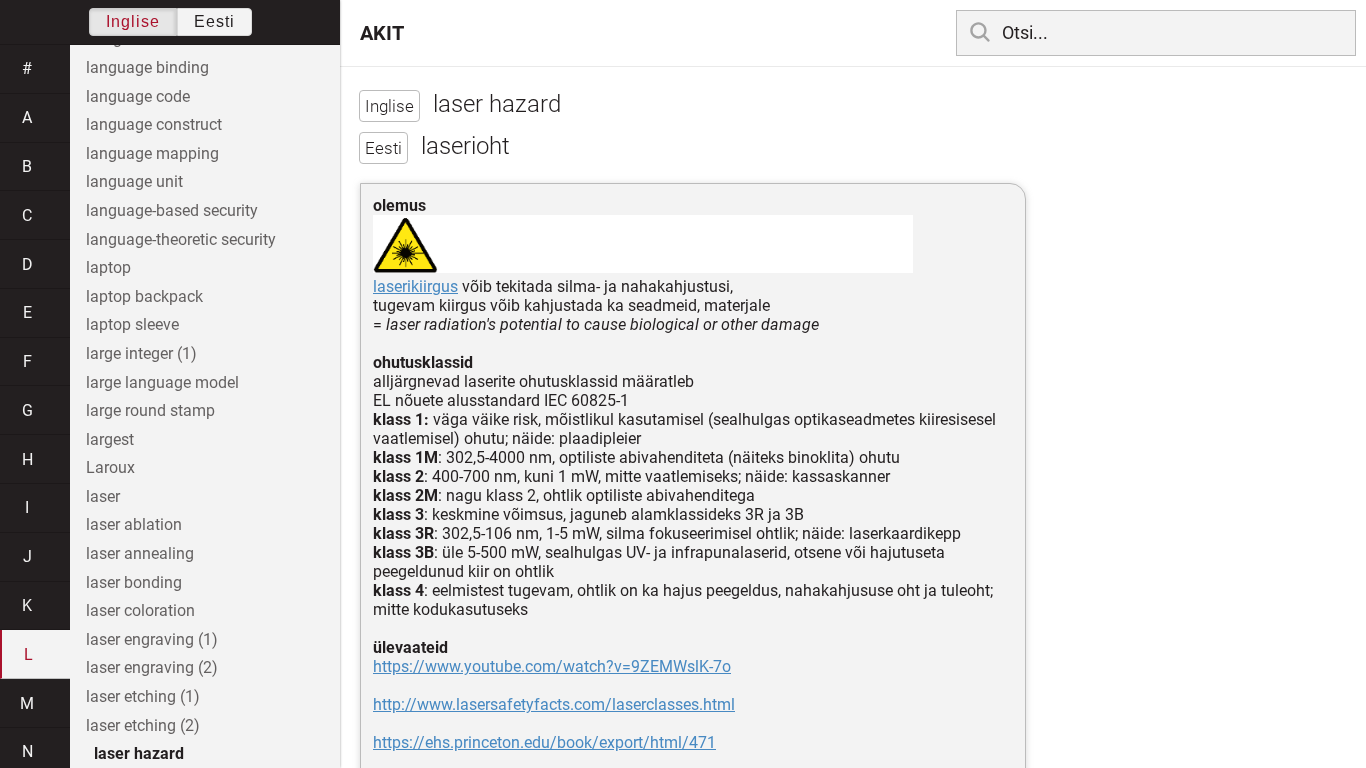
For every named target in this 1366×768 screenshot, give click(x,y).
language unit (134, 181)
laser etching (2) (143, 725)
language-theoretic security (181, 239)
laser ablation (134, 524)
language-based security (172, 210)
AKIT (382, 33)
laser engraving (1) (152, 639)
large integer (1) (141, 353)
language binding (147, 67)
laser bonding (134, 582)
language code (138, 96)
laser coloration (140, 610)
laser (103, 496)
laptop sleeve (132, 324)
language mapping (152, 153)
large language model (162, 382)
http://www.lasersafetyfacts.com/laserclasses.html (554, 704)
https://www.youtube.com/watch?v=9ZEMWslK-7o (552, 666)
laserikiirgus (415, 286)
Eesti (214, 21)
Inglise (133, 21)
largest (110, 439)
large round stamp (150, 410)
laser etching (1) (143, 696)
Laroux (110, 467)
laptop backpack (144, 296)
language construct (154, 124)
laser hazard (139, 753)
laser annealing (140, 553)
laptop (108, 267)
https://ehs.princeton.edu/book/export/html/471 (544, 742)
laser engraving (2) (152, 667)
